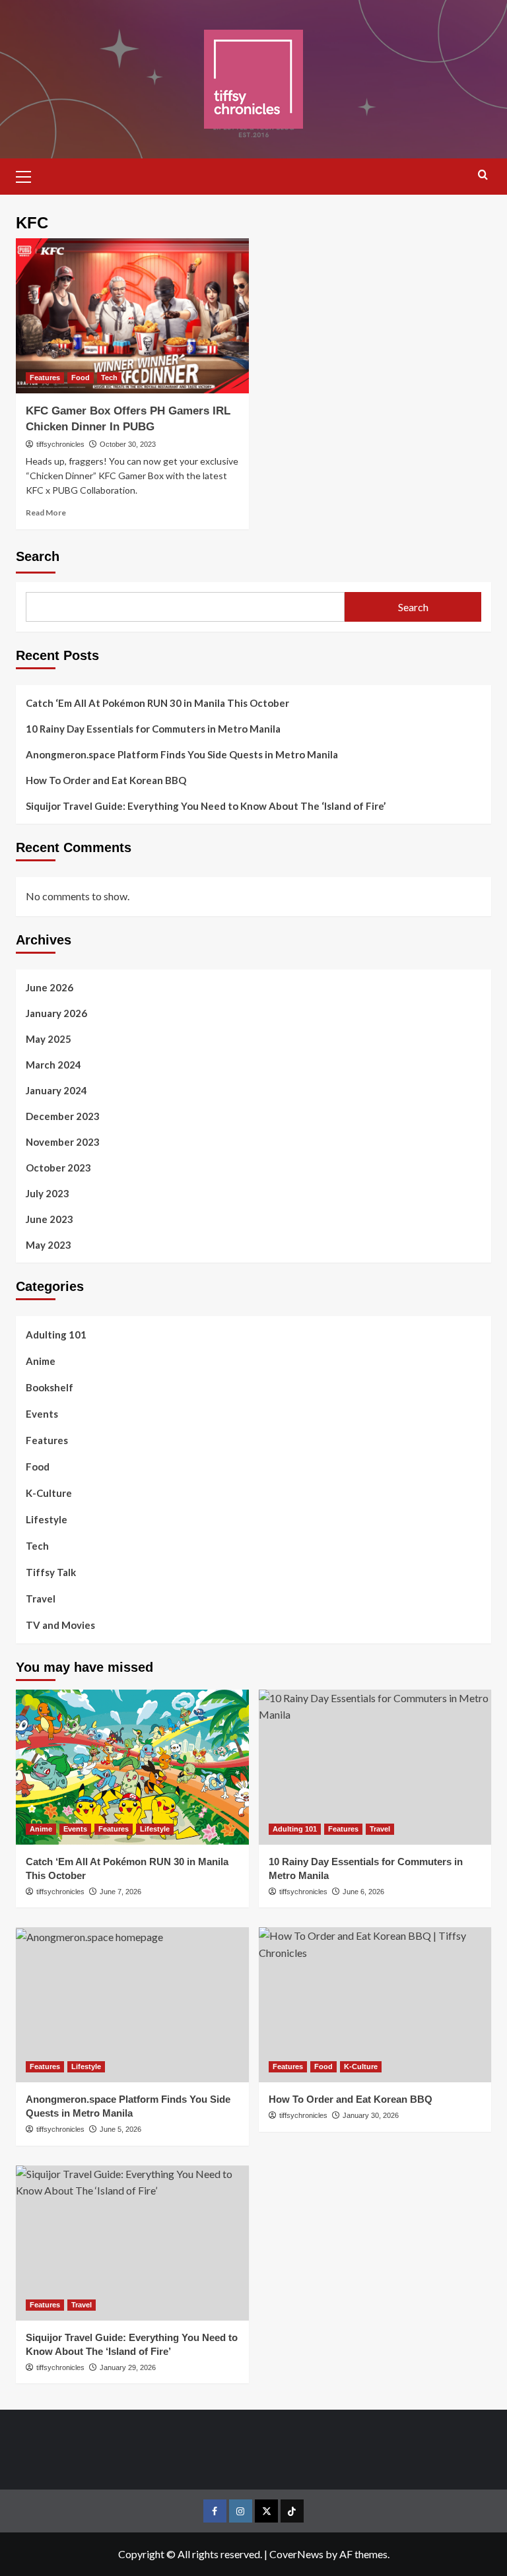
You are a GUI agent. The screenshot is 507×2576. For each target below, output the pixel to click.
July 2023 (48, 1193)
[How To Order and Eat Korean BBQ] (375, 2005)
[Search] (483, 175)
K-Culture (49, 1493)
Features (45, 378)
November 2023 (63, 1142)
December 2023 (63, 1116)
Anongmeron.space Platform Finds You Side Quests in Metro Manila (182, 754)
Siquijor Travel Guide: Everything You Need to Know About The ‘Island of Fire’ (206, 806)
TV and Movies (60, 1625)
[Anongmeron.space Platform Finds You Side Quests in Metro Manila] (132, 2005)
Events (42, 1414)
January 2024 (56, 1090)
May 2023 (49, 1245)
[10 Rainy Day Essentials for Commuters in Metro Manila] (375, 1767)
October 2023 (58, 1168)
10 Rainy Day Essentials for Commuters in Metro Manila (153, 729)
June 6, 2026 (363, 1892)
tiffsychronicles (60, 444)
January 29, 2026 (128, 2367)
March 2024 (53, 1065)
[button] (29, 175)
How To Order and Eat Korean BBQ (106, 780)
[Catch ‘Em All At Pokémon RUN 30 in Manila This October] (132, 1767)
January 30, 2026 (371, 2115)
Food (81, 378)
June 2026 (50, 987)
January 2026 (56, 1013)
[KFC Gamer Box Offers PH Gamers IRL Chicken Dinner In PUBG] (132, 316)
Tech (109, 378)
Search (38, 556)
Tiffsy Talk (51, 1572)
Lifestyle (47, 1519)
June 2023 (50, 1219)
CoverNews (296, 2554)
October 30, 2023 (128, 444)
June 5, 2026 (120, 2129)
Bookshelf (50, 1387)
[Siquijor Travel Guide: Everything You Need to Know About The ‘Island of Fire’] (132, 2243)
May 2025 (49, 1039)
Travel (41, 1599)
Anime (41, 1361)
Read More (46, 512)
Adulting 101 (56, 1335)
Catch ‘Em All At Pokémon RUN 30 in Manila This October (157, 703)
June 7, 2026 (120, 1892)
